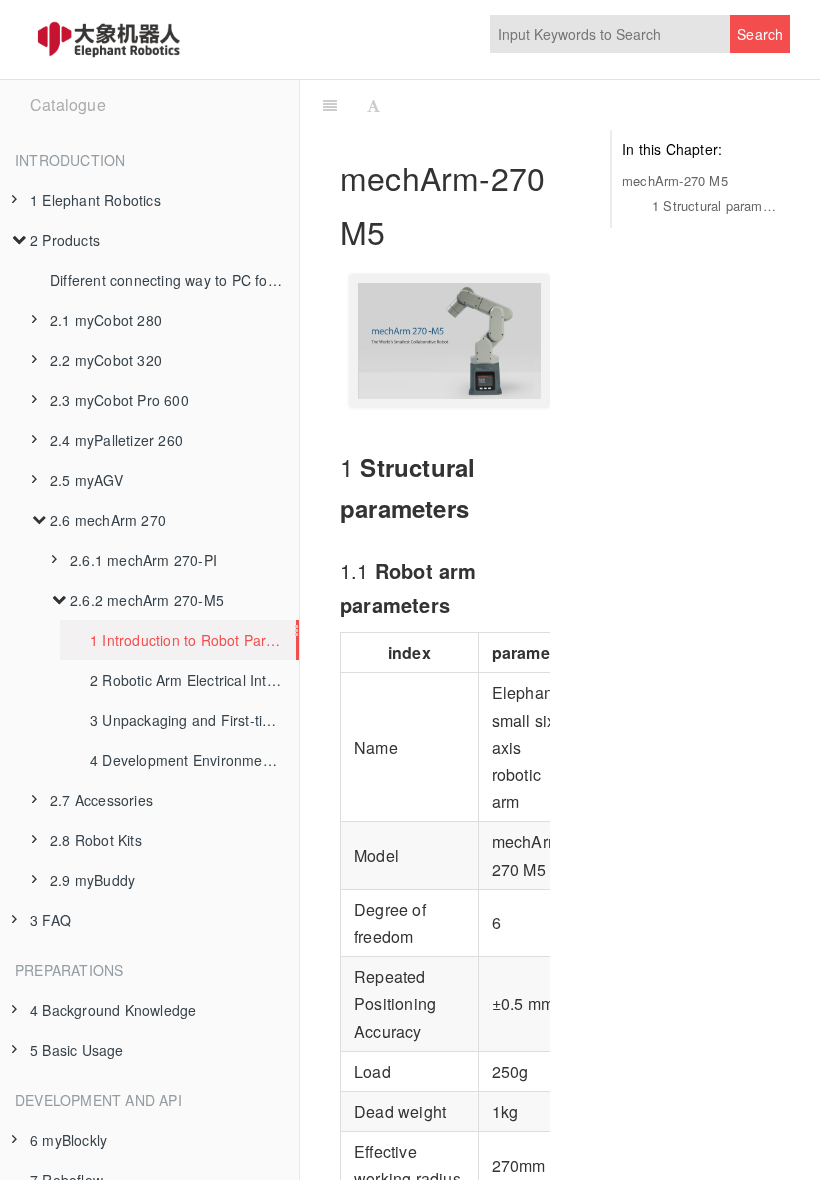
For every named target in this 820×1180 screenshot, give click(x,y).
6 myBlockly (68, 1140)
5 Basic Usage (77, 1050)
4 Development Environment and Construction (194, 760)
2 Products (65, 240)
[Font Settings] (373, 105)
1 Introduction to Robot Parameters (193, 640)
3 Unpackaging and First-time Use (194, 720)
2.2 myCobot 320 (106, 360)
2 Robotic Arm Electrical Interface (194, 680)
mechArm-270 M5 (675, 180)
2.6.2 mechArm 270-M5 (147, 600)
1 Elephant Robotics (95, 200)
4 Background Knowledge (113, 1010)
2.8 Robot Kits (96, 840)
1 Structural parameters (716, 205)
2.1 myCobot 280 (106, 320)
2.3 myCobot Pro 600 (119, 400)
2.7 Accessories (101, 800)
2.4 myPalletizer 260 (116, 440)
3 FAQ (50, 920)
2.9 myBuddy (92, 880)
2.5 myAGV (86, 480)
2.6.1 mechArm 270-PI (143, 560)
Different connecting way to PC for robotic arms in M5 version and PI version (174, 280)
